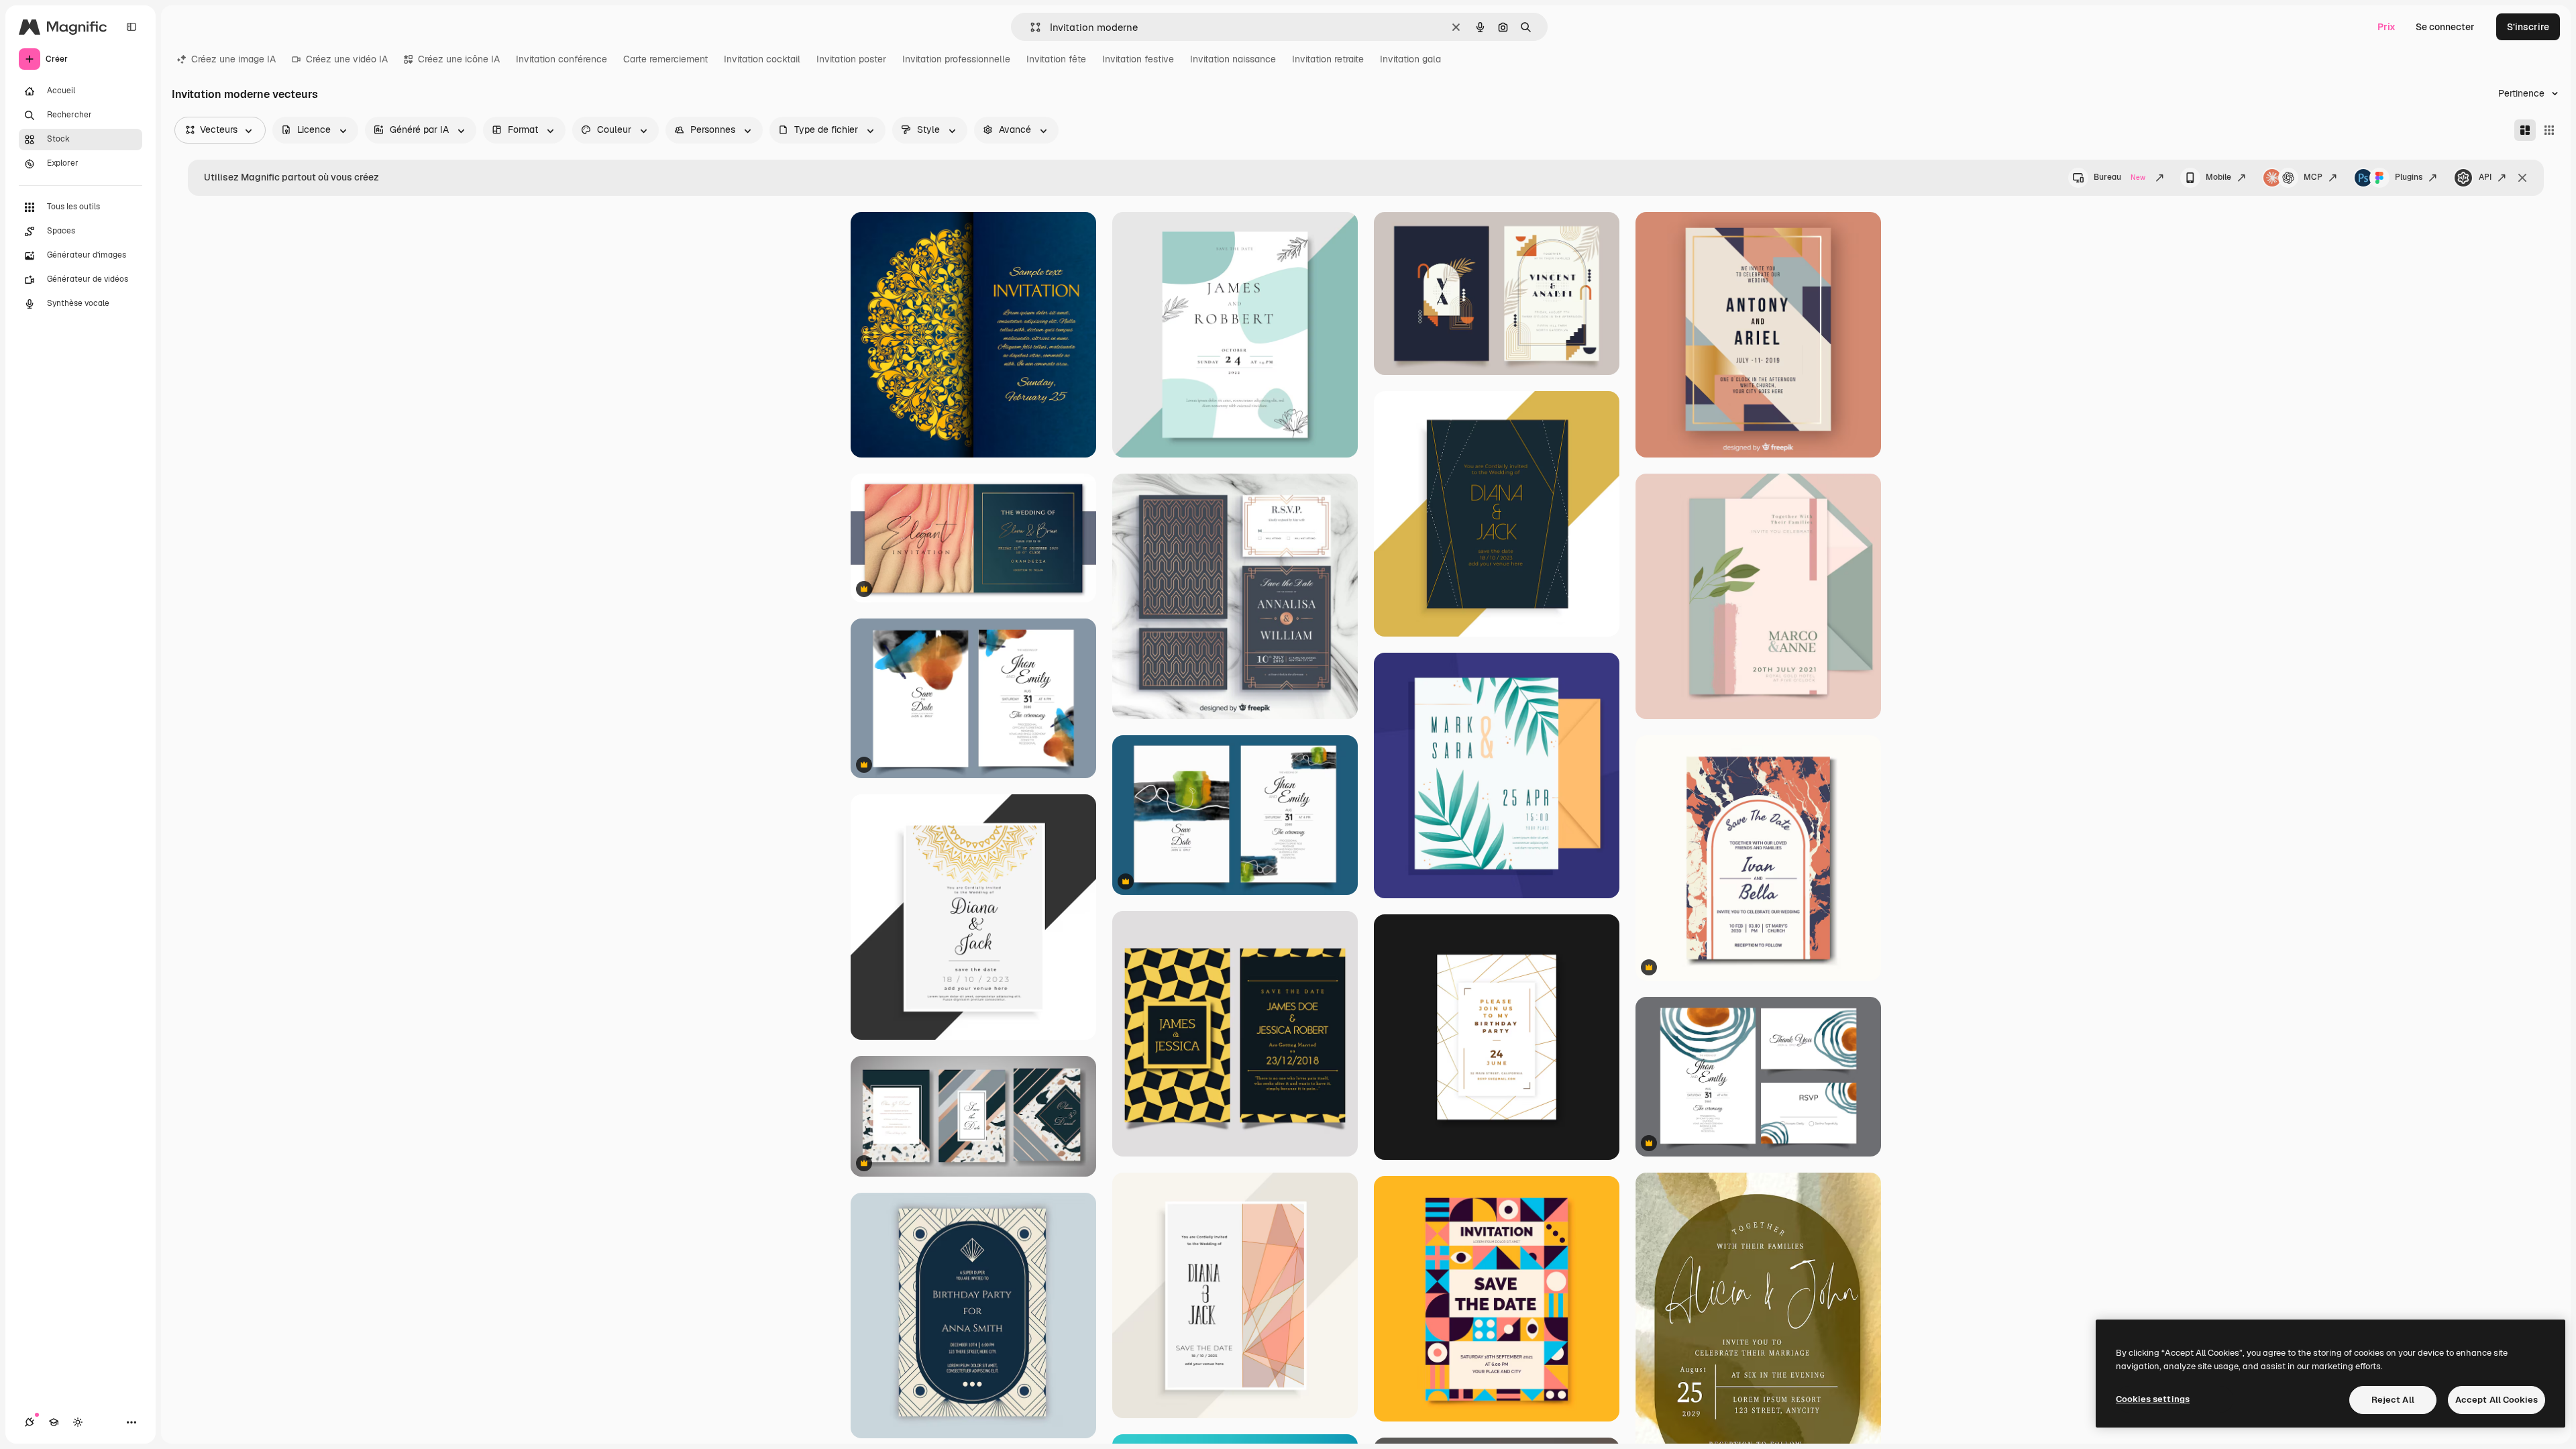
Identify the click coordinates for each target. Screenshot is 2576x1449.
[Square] (2549, 130)
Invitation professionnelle (956, 59)
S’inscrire (2528, 27)
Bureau (2119, 177)
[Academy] (54, 1422)
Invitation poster (851, 59)
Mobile (2218, 177)
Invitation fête (1056, 59)
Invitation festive (1138, 59)
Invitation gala (1410, 59)
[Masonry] (2525, 130)
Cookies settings (2153, 1399)
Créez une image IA (233, 59)
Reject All (2393, 1400)
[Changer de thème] (78, 1422)
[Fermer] (2522, 178)
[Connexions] (30, 1422)
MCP (2313, 177)
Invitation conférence (561, 59)
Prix (2386, 27)
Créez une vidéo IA (347, 59)
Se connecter (2445, 27)
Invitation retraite (1328, 59)
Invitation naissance (1233, 59)
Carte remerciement (665, 59)
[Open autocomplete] (1030, 27)
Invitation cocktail (762, 59)
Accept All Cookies (2497, 1400)
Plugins (2409, 177)
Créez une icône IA (459, 59)
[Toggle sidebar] (131, 27)
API (2485, 177)
